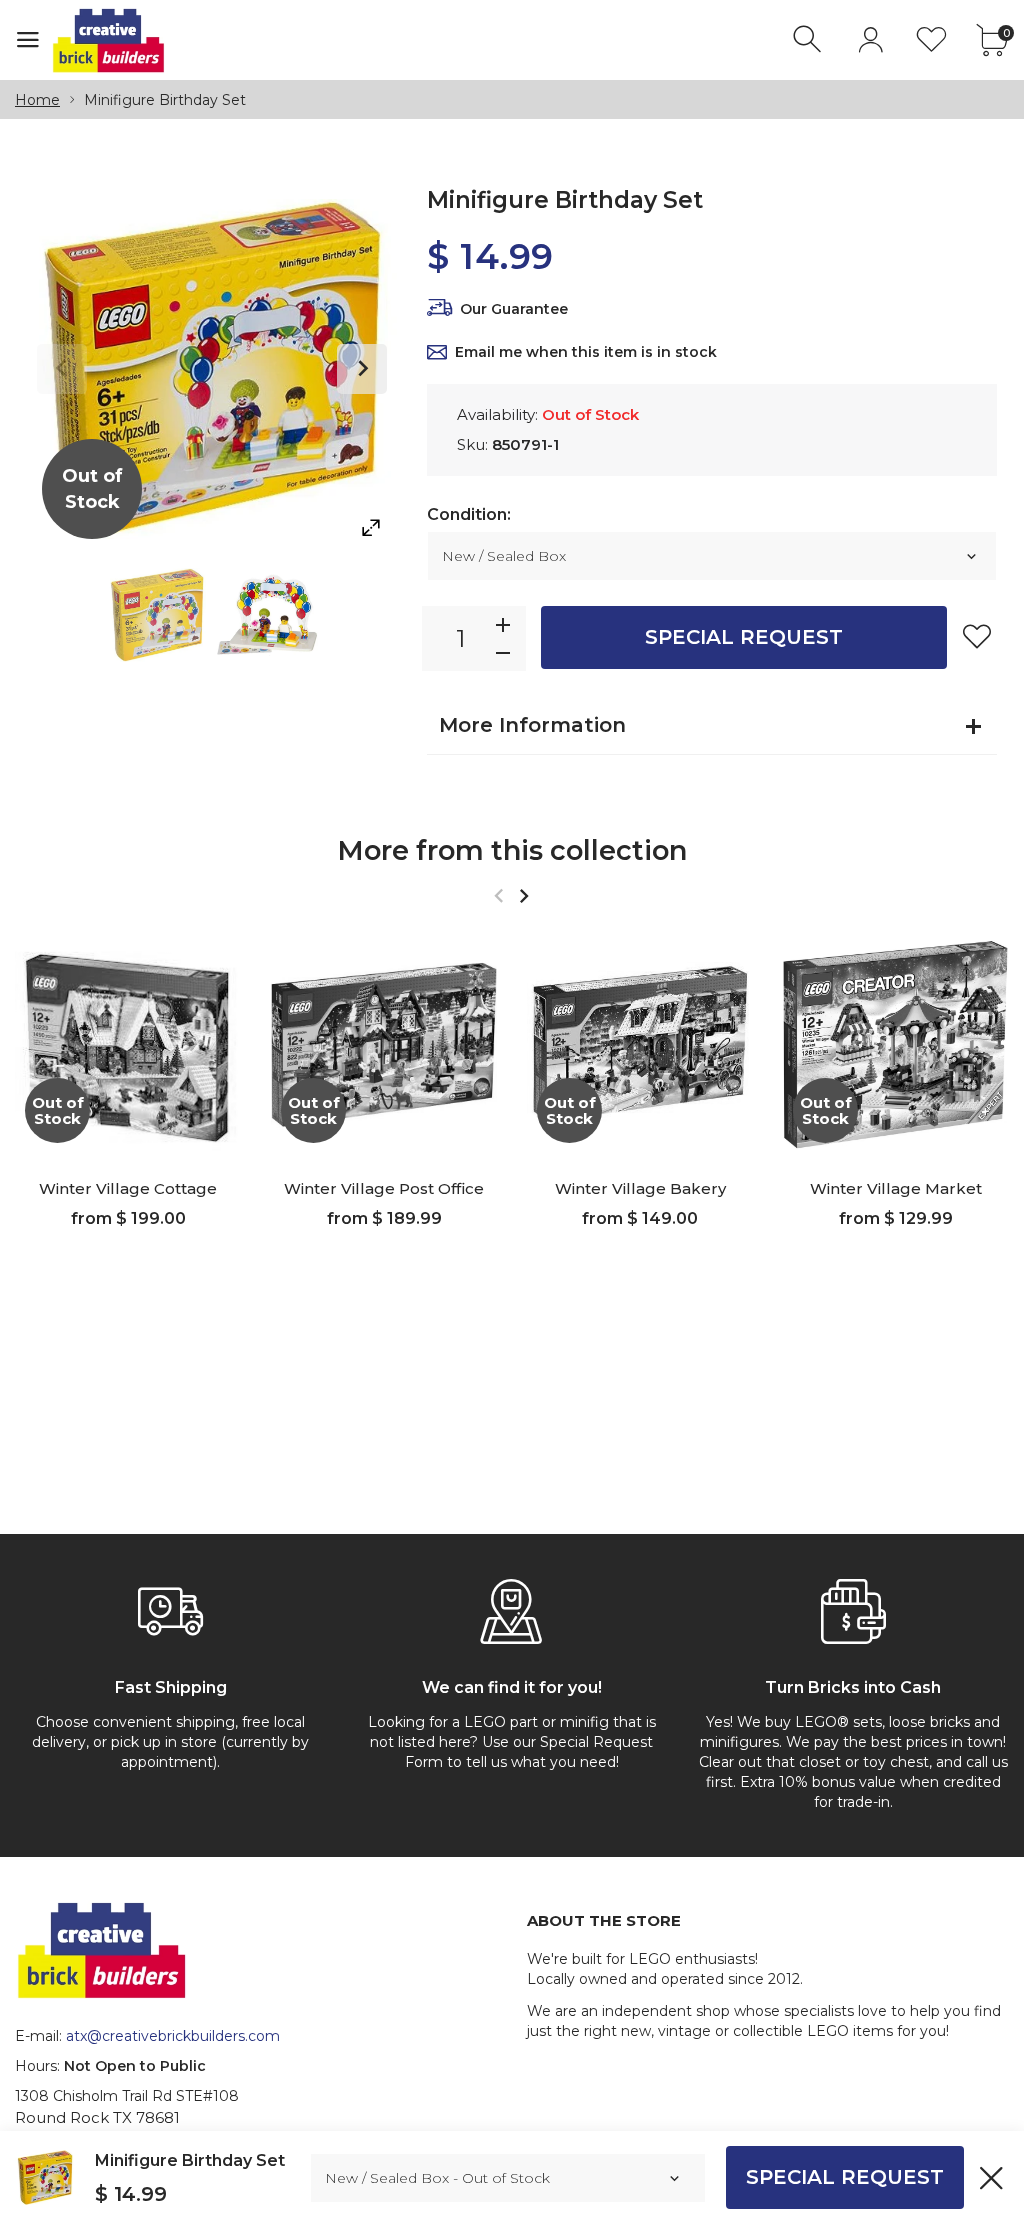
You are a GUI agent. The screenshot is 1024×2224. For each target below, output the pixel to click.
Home (37, 100)
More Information (532, 725)
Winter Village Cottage (128, 1188)
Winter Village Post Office (384, 1188)
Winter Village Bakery (640, 1188)
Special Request (744, 637)
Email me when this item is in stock (586, 352)
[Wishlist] (931, 39)
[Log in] (870, 39)
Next (362, 369)
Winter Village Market (896, 1188)
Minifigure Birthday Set (190, 2160)
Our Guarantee (514, 309)
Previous (62, 369)
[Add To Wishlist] (977, 636)
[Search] (809, 39)
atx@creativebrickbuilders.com (173, 2036)
